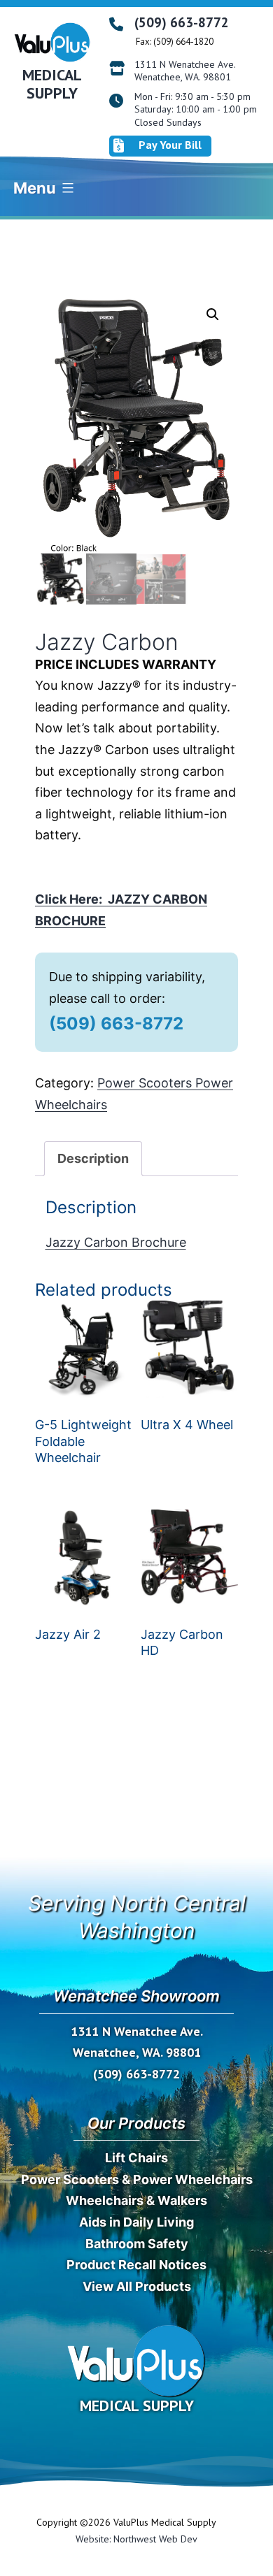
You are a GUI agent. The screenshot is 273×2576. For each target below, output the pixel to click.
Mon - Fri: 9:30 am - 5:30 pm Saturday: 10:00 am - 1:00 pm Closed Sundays (196, 109)
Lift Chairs (136, 2158)
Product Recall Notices (136, 2265)
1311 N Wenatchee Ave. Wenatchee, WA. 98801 (185, 71)
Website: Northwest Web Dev (136, 2539)
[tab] (93, 1159)
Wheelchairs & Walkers (136, 2200)
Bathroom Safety (137, 2244)
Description (93, 1158)
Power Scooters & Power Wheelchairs (137, 2179)
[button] (213, 314)
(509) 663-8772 (182, 22)
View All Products (137, 2286)
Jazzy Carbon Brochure (116, 1242)
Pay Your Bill (170, 145)
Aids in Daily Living (136, 2222)
